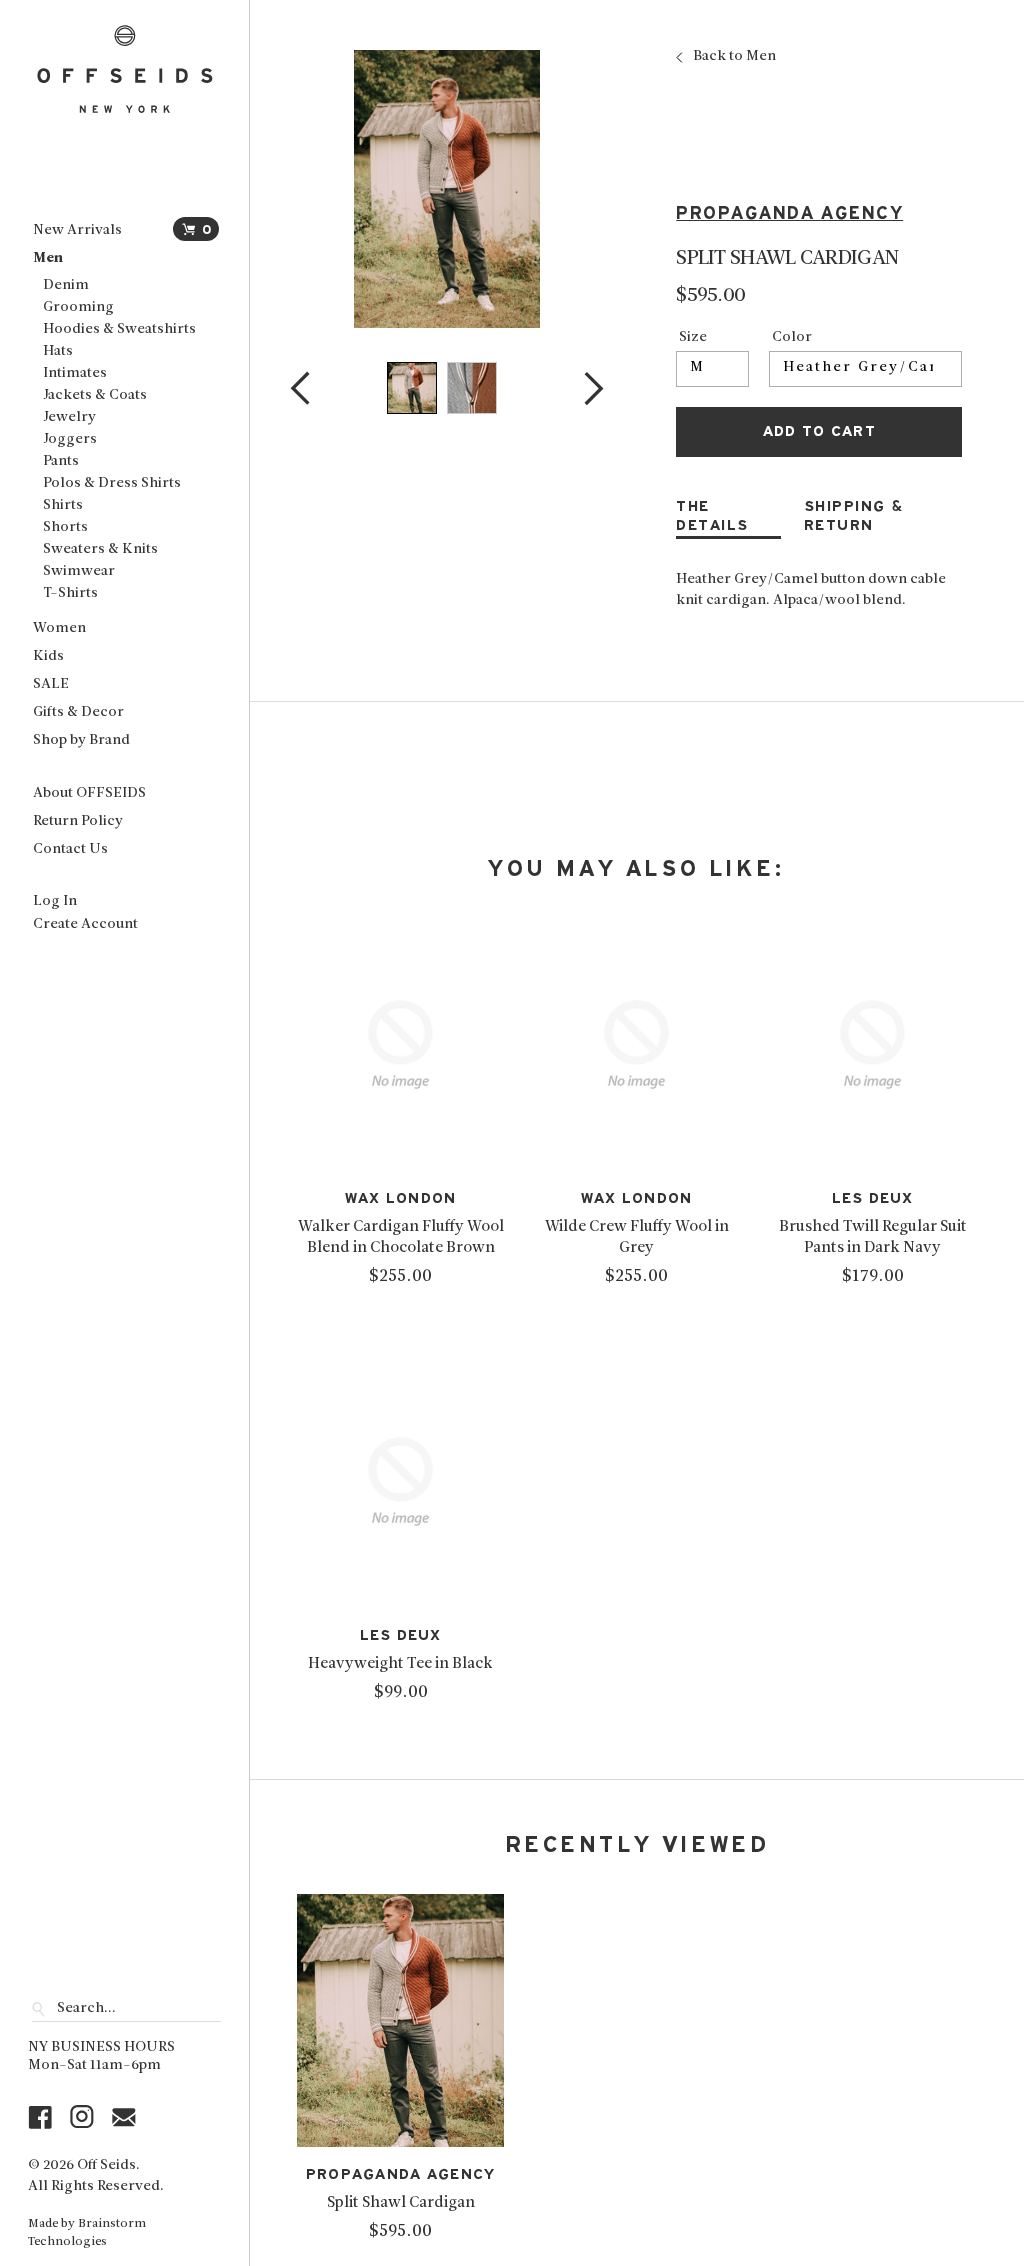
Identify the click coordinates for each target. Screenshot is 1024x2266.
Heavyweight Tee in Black (400, 1664)
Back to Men (734, 57)
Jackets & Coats (95, 395)
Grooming (78, 307)
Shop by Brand (81, 740)
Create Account (85, 924)
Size (693, 338)
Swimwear (79, 571)
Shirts (63, 505)
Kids (48, 656)
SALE (51, 684)
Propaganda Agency (789, 213)
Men (48, 258)
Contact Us (70, 849)
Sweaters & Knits (100, 549)
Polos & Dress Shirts (112, 483)
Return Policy (78, 821)
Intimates (75, 373)
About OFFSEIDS (89, 793)
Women (59, 628)
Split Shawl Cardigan (401, 2203)
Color (792, 338)
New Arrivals (77, 230)
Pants (61, 461)
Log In (55, 901)
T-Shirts (70, 593)
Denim (66, 285)
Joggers (70, 439)
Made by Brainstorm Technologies (87, 2233)
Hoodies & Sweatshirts (119, 329)
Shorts (65, 527)
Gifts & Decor (78, 712)
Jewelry (69, 417)
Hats (58, 351)
